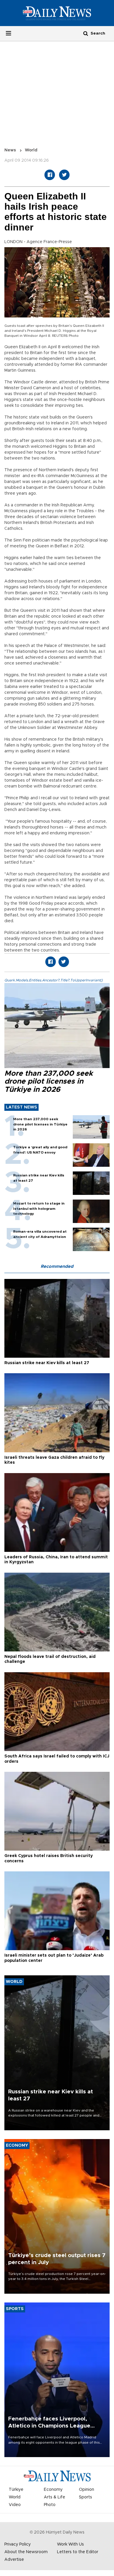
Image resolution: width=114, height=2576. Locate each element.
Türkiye (16, 2490)
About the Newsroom (26, 2552)
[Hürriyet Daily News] (57, 13)
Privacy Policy (18, 2544)
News (10, 150)
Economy (53, 2490)
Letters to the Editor (78, 2552)
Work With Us (70, 2544)
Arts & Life (55, 2497)
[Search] (86, 33)
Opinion (87, 2490)
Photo (50, 2505)
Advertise (14, 2560)
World (31, 150)
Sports (85, 2497)
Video (15, 2505)
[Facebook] (50, 175)
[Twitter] (64, 175)
